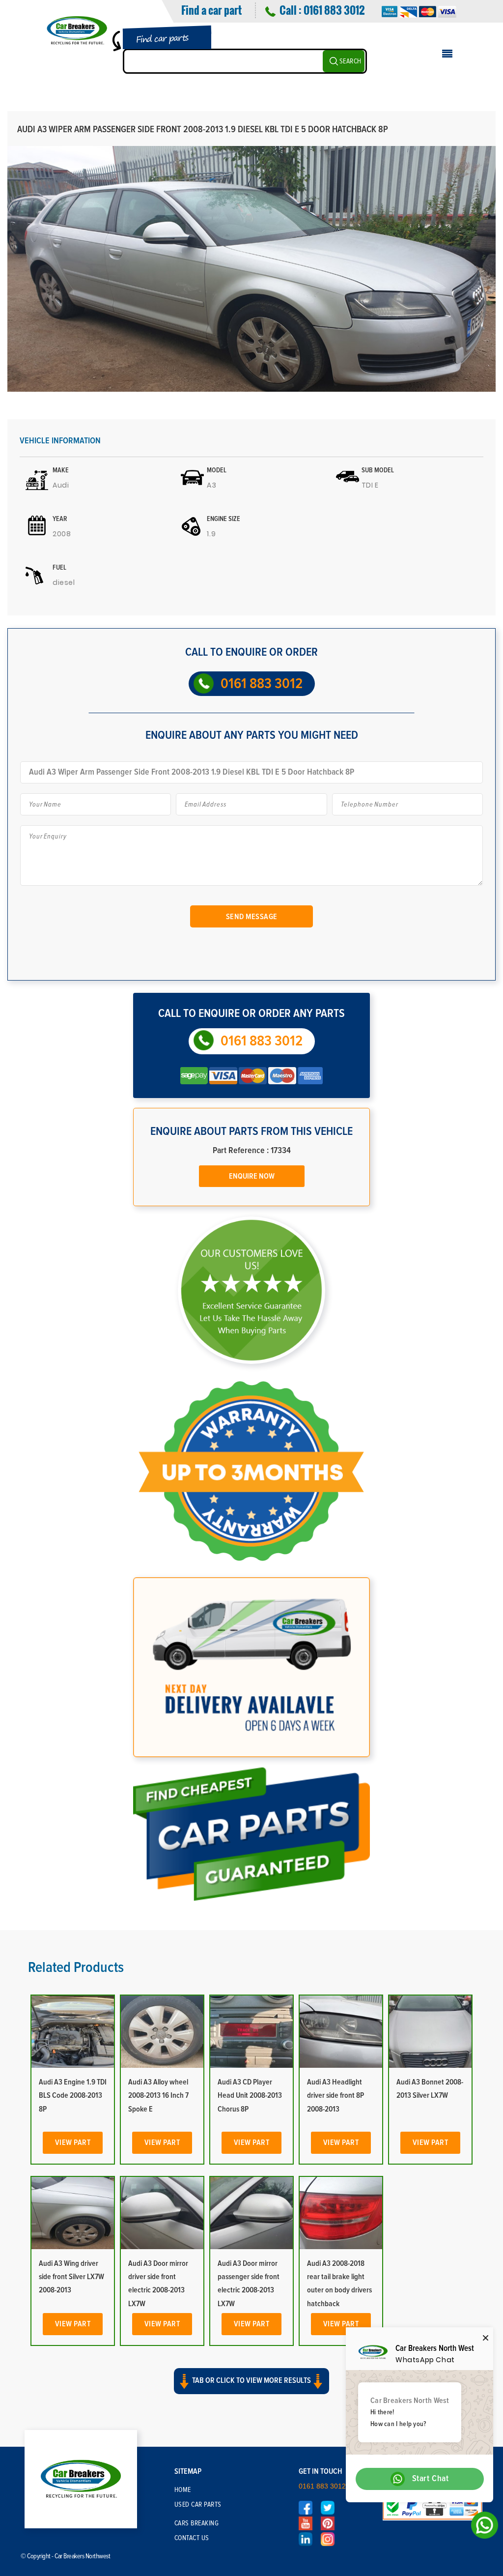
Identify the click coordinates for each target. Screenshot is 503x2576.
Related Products (76, 1968)
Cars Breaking (197, 2523)
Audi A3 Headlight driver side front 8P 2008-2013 (335, 2095)
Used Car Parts (198, 2505)
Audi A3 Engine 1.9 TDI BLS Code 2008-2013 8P (73, 2095)
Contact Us (192, 2538)
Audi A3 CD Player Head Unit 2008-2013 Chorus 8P (250, 2095)
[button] (251, 2390)
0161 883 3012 (334, 10)
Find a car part (211, 10)
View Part (73, 2142)
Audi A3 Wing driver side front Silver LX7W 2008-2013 (71, 2277)
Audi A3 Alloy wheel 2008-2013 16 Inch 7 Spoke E (158, 2095)
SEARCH (350, 61)
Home (183, 2490)
